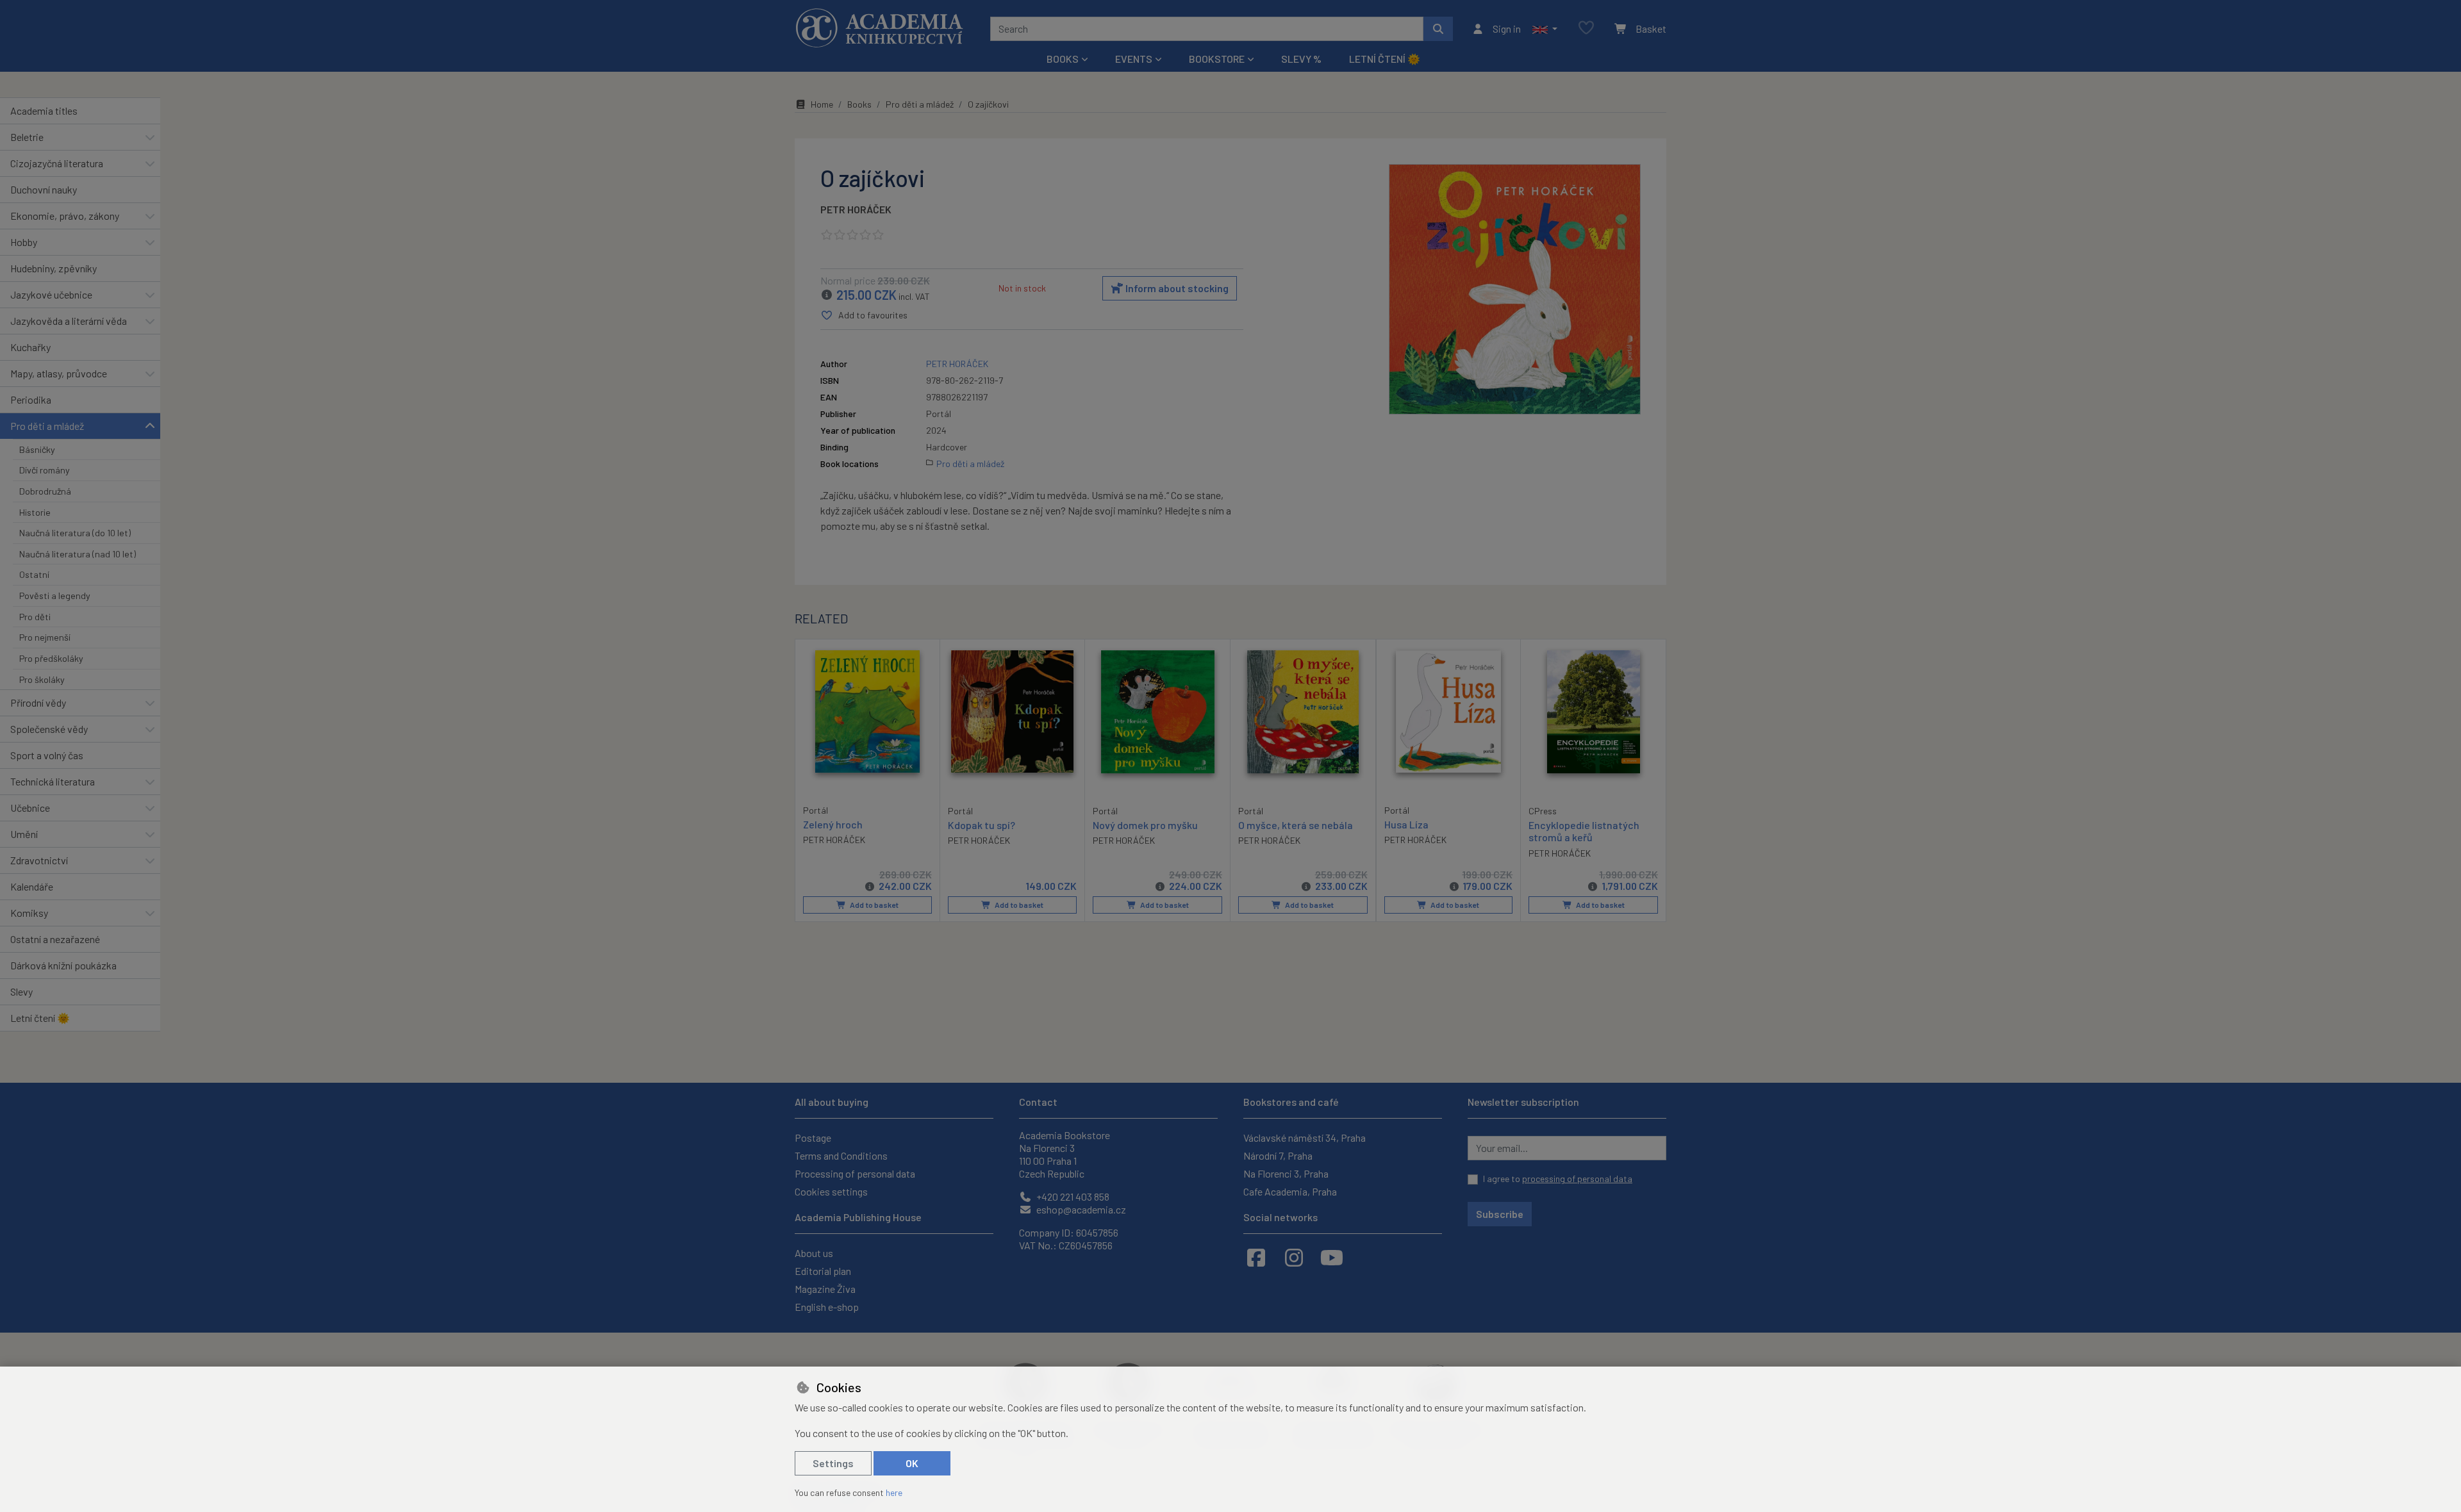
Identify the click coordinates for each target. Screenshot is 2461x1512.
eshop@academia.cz (1080, 1209)
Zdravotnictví (39, 860)
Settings (833, 1463)
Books (859, 104)
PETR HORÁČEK (856, 209)
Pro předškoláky (51, 658)
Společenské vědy (49, 729)
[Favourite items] (1586, 29)
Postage (813, 1138)
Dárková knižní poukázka (63, 965)
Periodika (31, 399)
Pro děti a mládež (47, 426)
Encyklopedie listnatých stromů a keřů (1584, 831)
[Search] (1438, 29)
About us (814, 1253)
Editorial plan (823, 1271)
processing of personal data (1577, 1179)
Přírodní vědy (38, 703)
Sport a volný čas (47, 755)
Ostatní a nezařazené (55, 939)
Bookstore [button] (1217, 59)
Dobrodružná (45, 491)
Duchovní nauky (44, 189)
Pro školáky (42, 679)
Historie (35, 512)
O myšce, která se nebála (1296, 825)
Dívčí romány (45, 470)
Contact (1038, 1102)
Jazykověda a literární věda (69, 321)
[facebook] (1256, 1257)
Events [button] (1134, 59)
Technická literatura (53, 781)
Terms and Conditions (841, 1155)
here (894, 1492)
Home (822, 104)
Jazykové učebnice (51, 294)
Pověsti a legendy (55, 596)
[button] (1545, 29)
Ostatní (34, 574)
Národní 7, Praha (1278, 1155)
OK (912, 1463)
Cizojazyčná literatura (57, 163)
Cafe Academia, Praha (1290, 1191)
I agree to (1558, 1179)
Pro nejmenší (45, 637)
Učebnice (30, 808)
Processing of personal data (855, 1173)
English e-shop (827, 1307)
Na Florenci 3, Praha (1286, 1173)
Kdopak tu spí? (982, 825)
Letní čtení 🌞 (1385, 59)
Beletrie (27, 137)
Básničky (37, 449)
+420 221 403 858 (1072, 1196)
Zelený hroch (833, 824)
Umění (24, 834)
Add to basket (874, 905)
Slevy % (1301, 59)
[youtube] (1332, 1257)
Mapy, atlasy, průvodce (59, 373)
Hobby (24, 242)
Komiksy (29, 913)
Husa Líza (1406, 824)
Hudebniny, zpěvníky (54, 268)
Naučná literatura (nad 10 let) (78, 554)
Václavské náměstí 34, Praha (1305, 1138)
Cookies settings (831, 1191)
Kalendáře (32, 886)
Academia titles (44, 111)
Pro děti (35, 617)
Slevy (21, 991)
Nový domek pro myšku (1145, 825)
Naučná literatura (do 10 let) (75, 533)
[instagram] (1294, 1257)
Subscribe (1500, 1214)
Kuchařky (30, 347)
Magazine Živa (825, 1289)
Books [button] (1063, 59)
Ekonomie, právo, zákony (65, 216)
